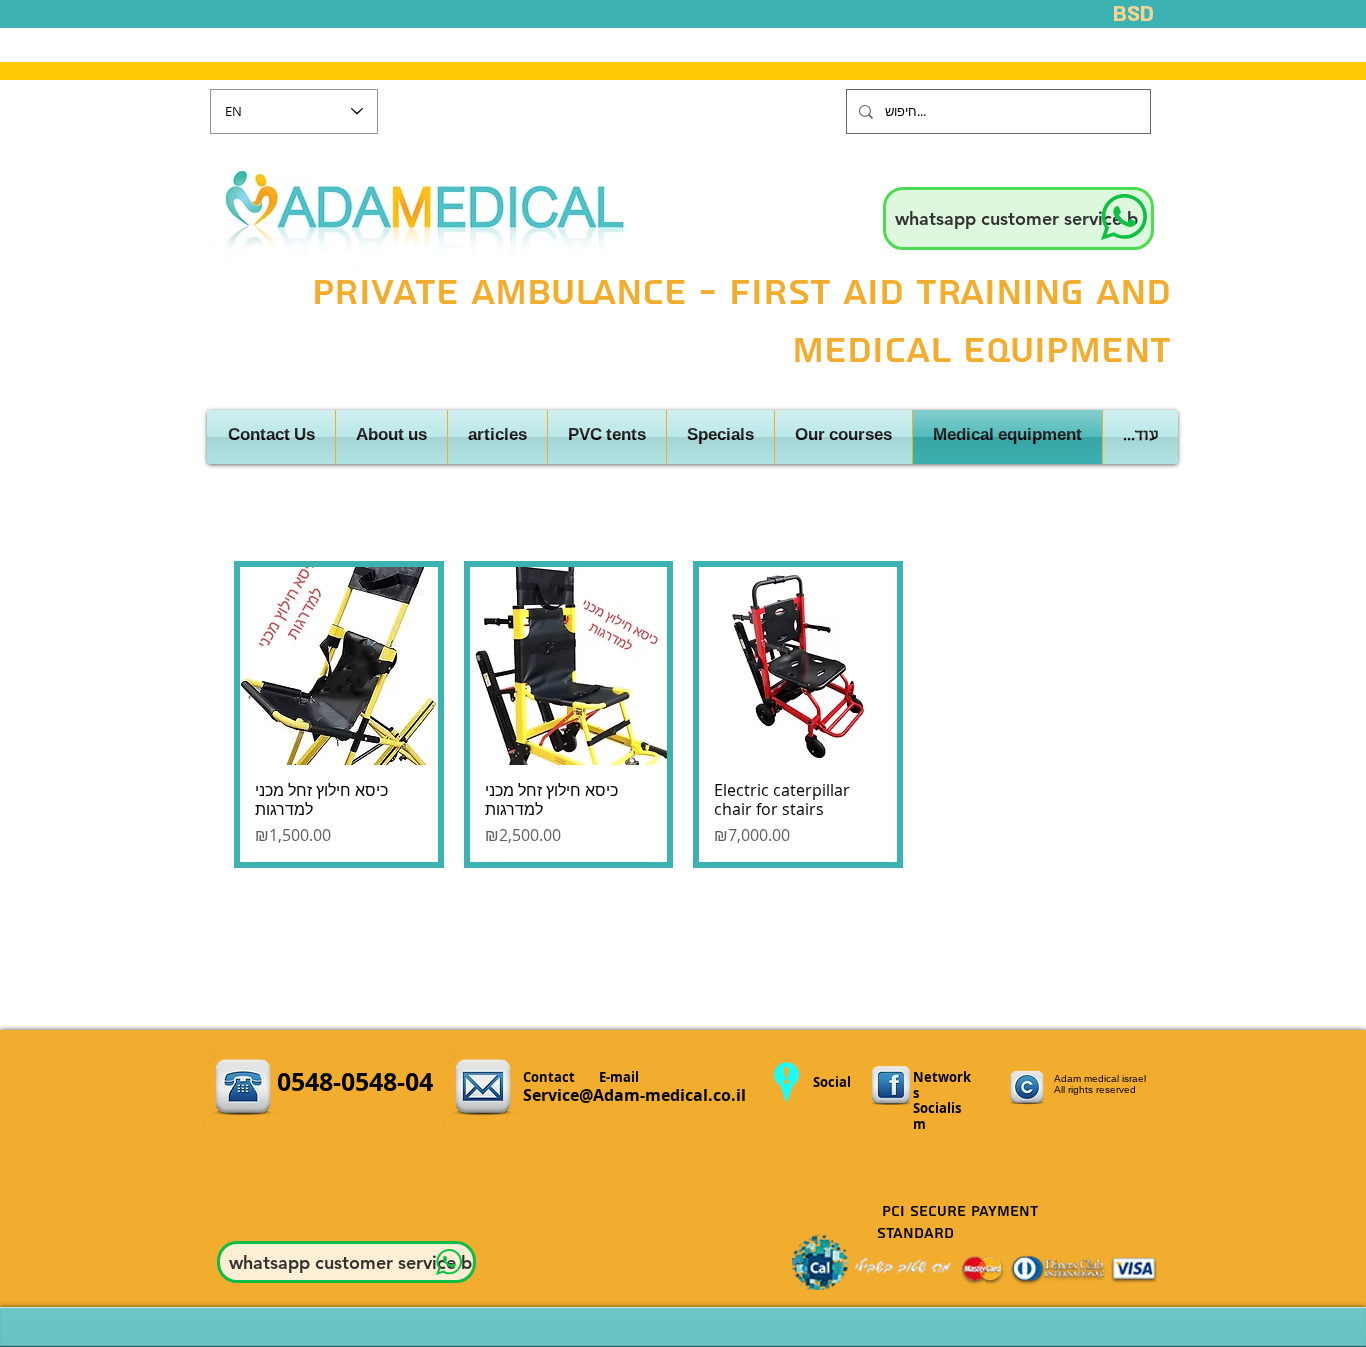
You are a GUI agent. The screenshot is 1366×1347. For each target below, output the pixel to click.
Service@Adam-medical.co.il (634, 1095)
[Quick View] (339, 666)
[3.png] (891, 1086)
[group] (683, 714)
